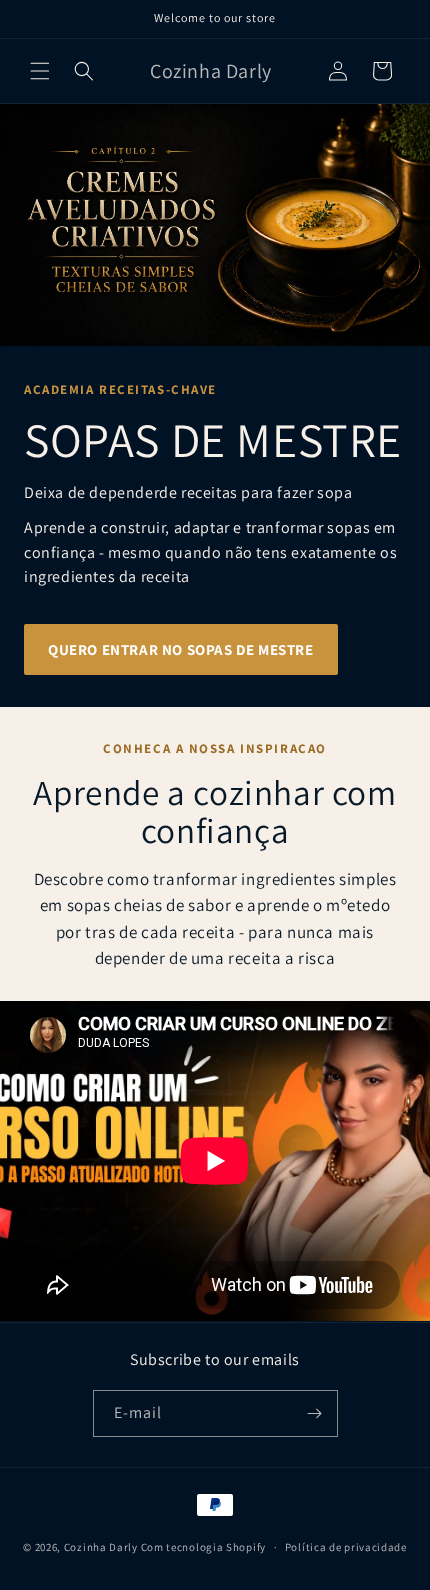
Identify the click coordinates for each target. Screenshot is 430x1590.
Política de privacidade (346, 1547)
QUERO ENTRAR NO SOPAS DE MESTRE (181, 649)
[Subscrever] (315, 1413)
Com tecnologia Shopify (203, 1547)
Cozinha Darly (101, 1547)
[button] (40, 71)
